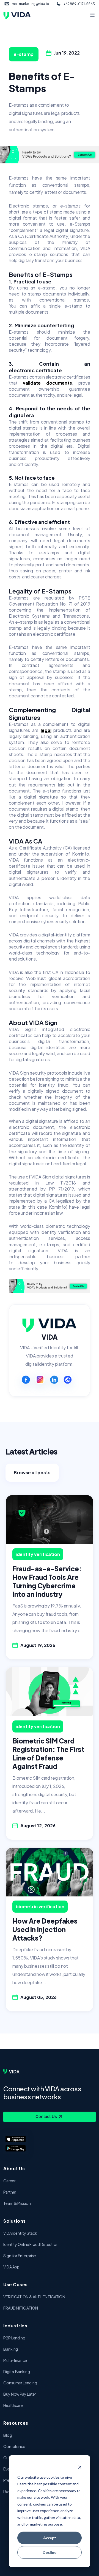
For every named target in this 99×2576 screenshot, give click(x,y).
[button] (50, 185)
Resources (16, 2423)
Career (9, 2181)
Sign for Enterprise (20, 2256)
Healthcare (13, 2405)
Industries (15, 2326)
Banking (11, 2349)
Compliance (14, 2446)
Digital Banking (17, 2371)
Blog (8, 2435)
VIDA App (11, 2267)
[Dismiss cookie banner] (80, 2467)
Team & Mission (17, 2203)
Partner (10, 2192)
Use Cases (16, 2284)
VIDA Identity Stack (20, 2233)
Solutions (15, 2221)
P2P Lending (14, 2338)
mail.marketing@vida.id (31, 4)
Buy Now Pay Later (20, 2394)
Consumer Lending (20, 2383)
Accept (50, 2538)
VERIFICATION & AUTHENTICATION (34, 2297)
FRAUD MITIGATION (20, 2308)
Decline (50, 2552)
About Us (14, 2169)
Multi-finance (15, 2360)
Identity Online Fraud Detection (31, 2244)
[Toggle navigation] (92, 15)
